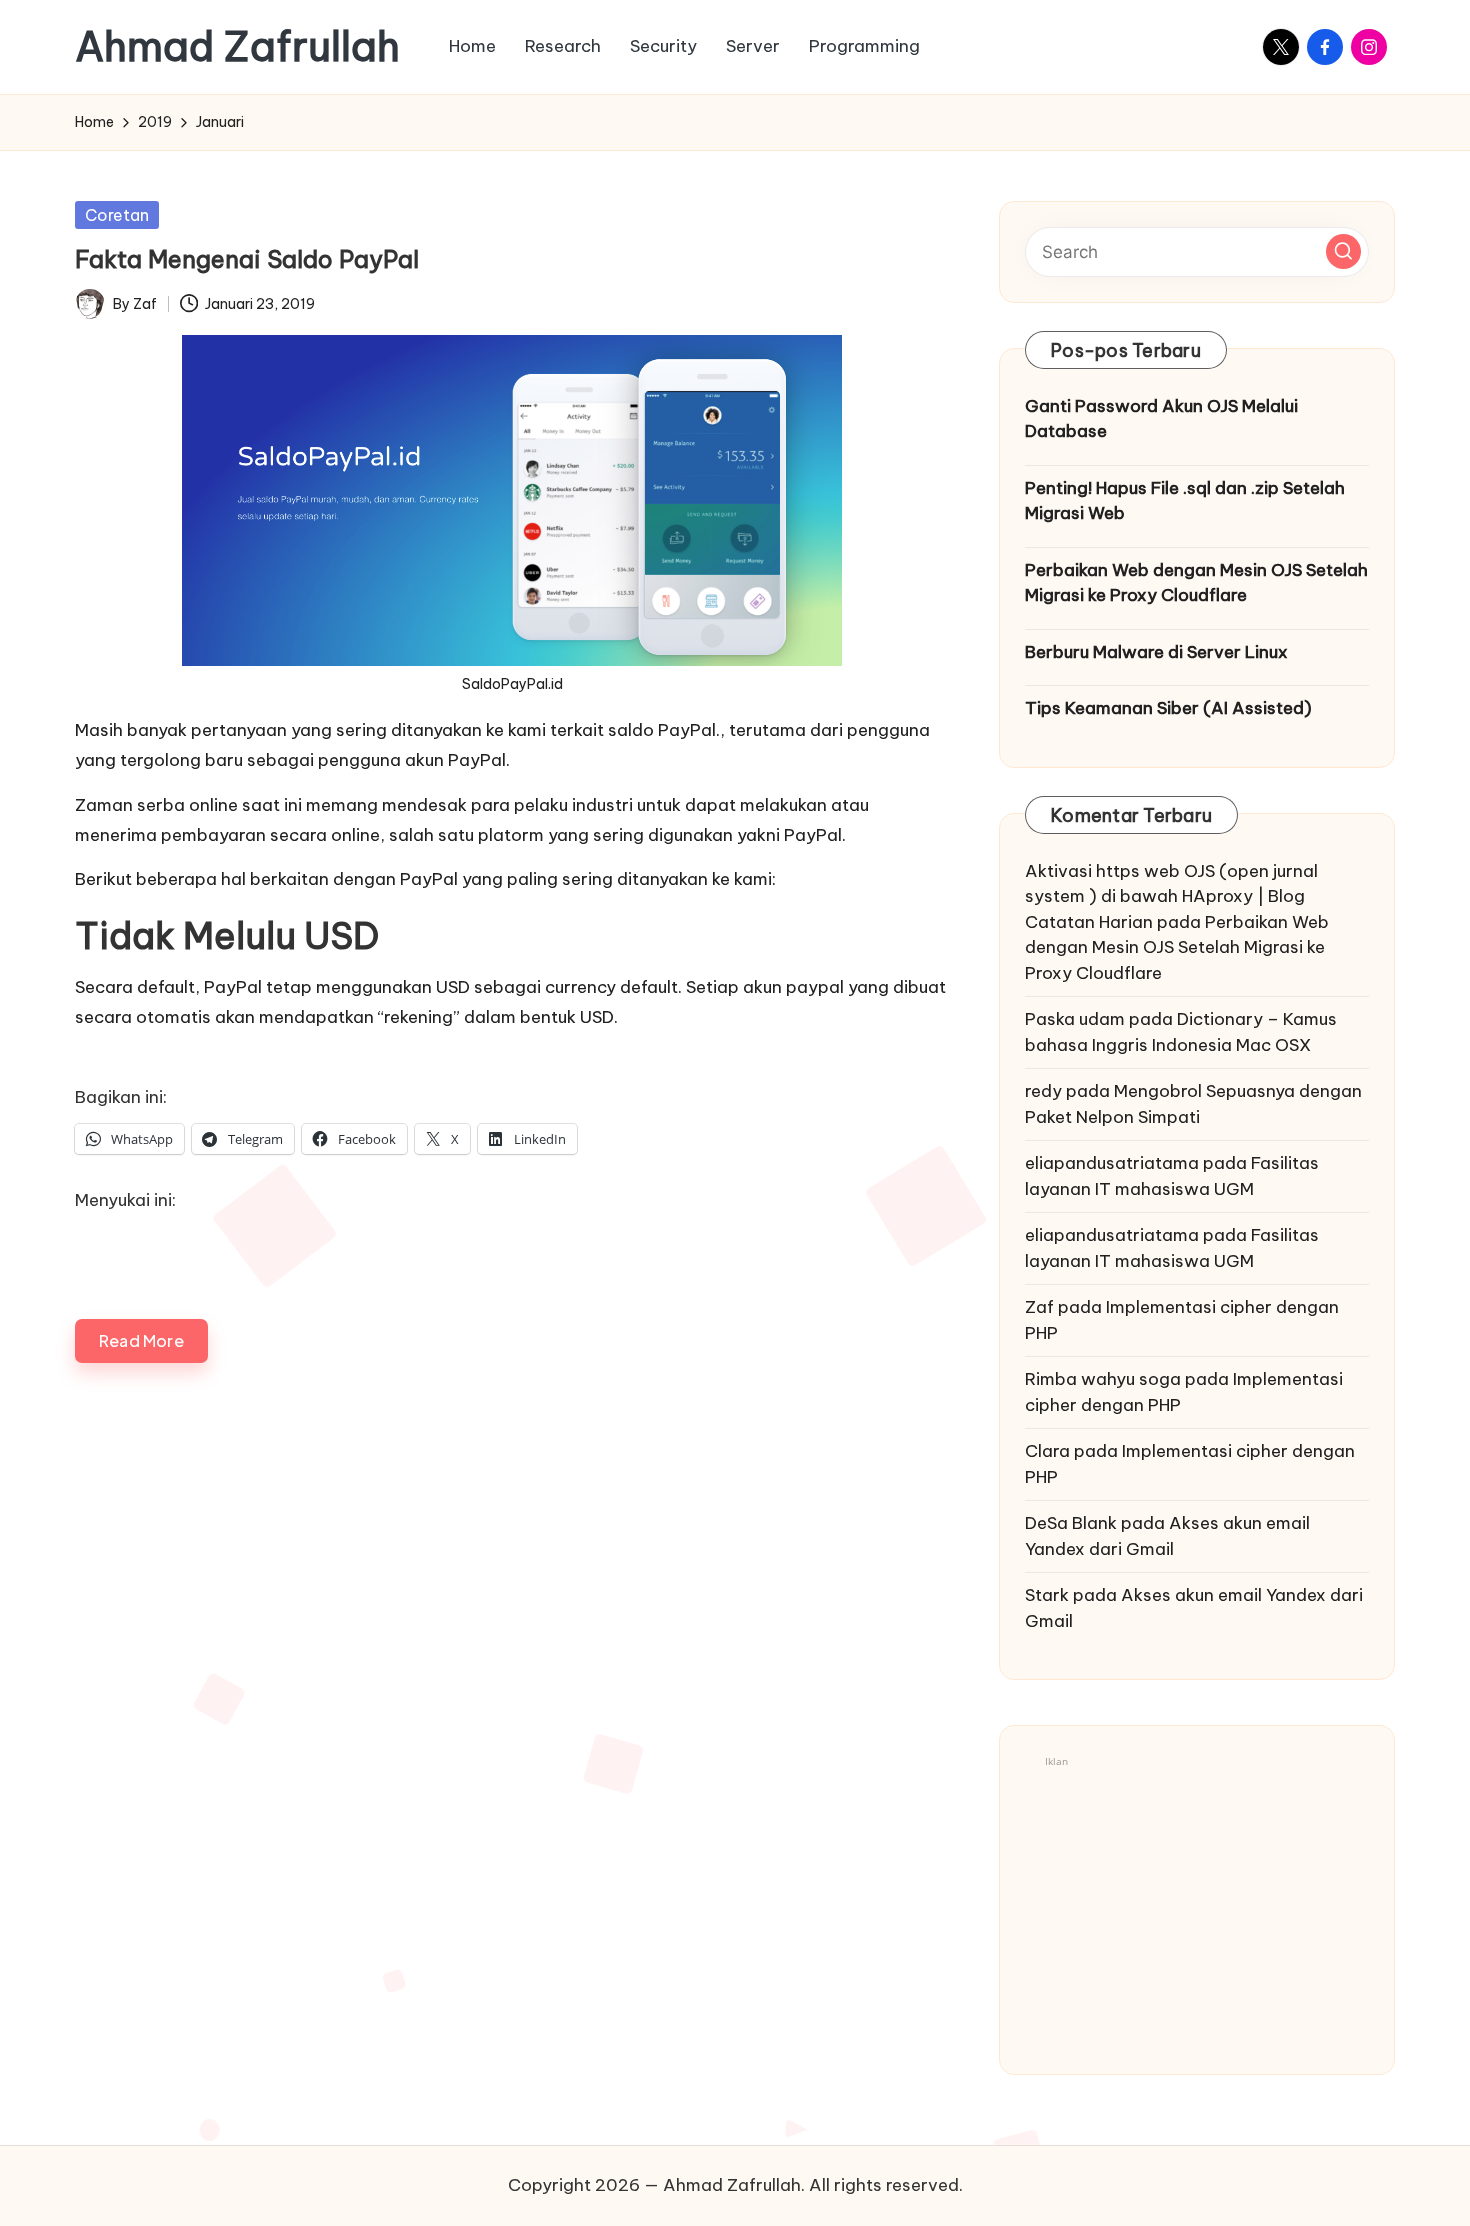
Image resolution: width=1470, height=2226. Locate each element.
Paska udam (1075, 1019)
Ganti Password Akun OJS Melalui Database (1161, 419)
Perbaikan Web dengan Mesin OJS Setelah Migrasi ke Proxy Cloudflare (1196, 583)
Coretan (117, 215)
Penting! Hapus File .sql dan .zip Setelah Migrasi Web (1185, 501)
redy (1043, 1091)
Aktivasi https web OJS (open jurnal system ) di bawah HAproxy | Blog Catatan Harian (1171, 896)
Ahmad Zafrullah (237, 47)
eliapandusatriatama (1112, 1163)
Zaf (1039, 1307)
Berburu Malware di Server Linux (1156, 652)
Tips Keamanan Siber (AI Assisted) (1168, 708)
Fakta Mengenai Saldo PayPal (247, 259)
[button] (1343, 251)
